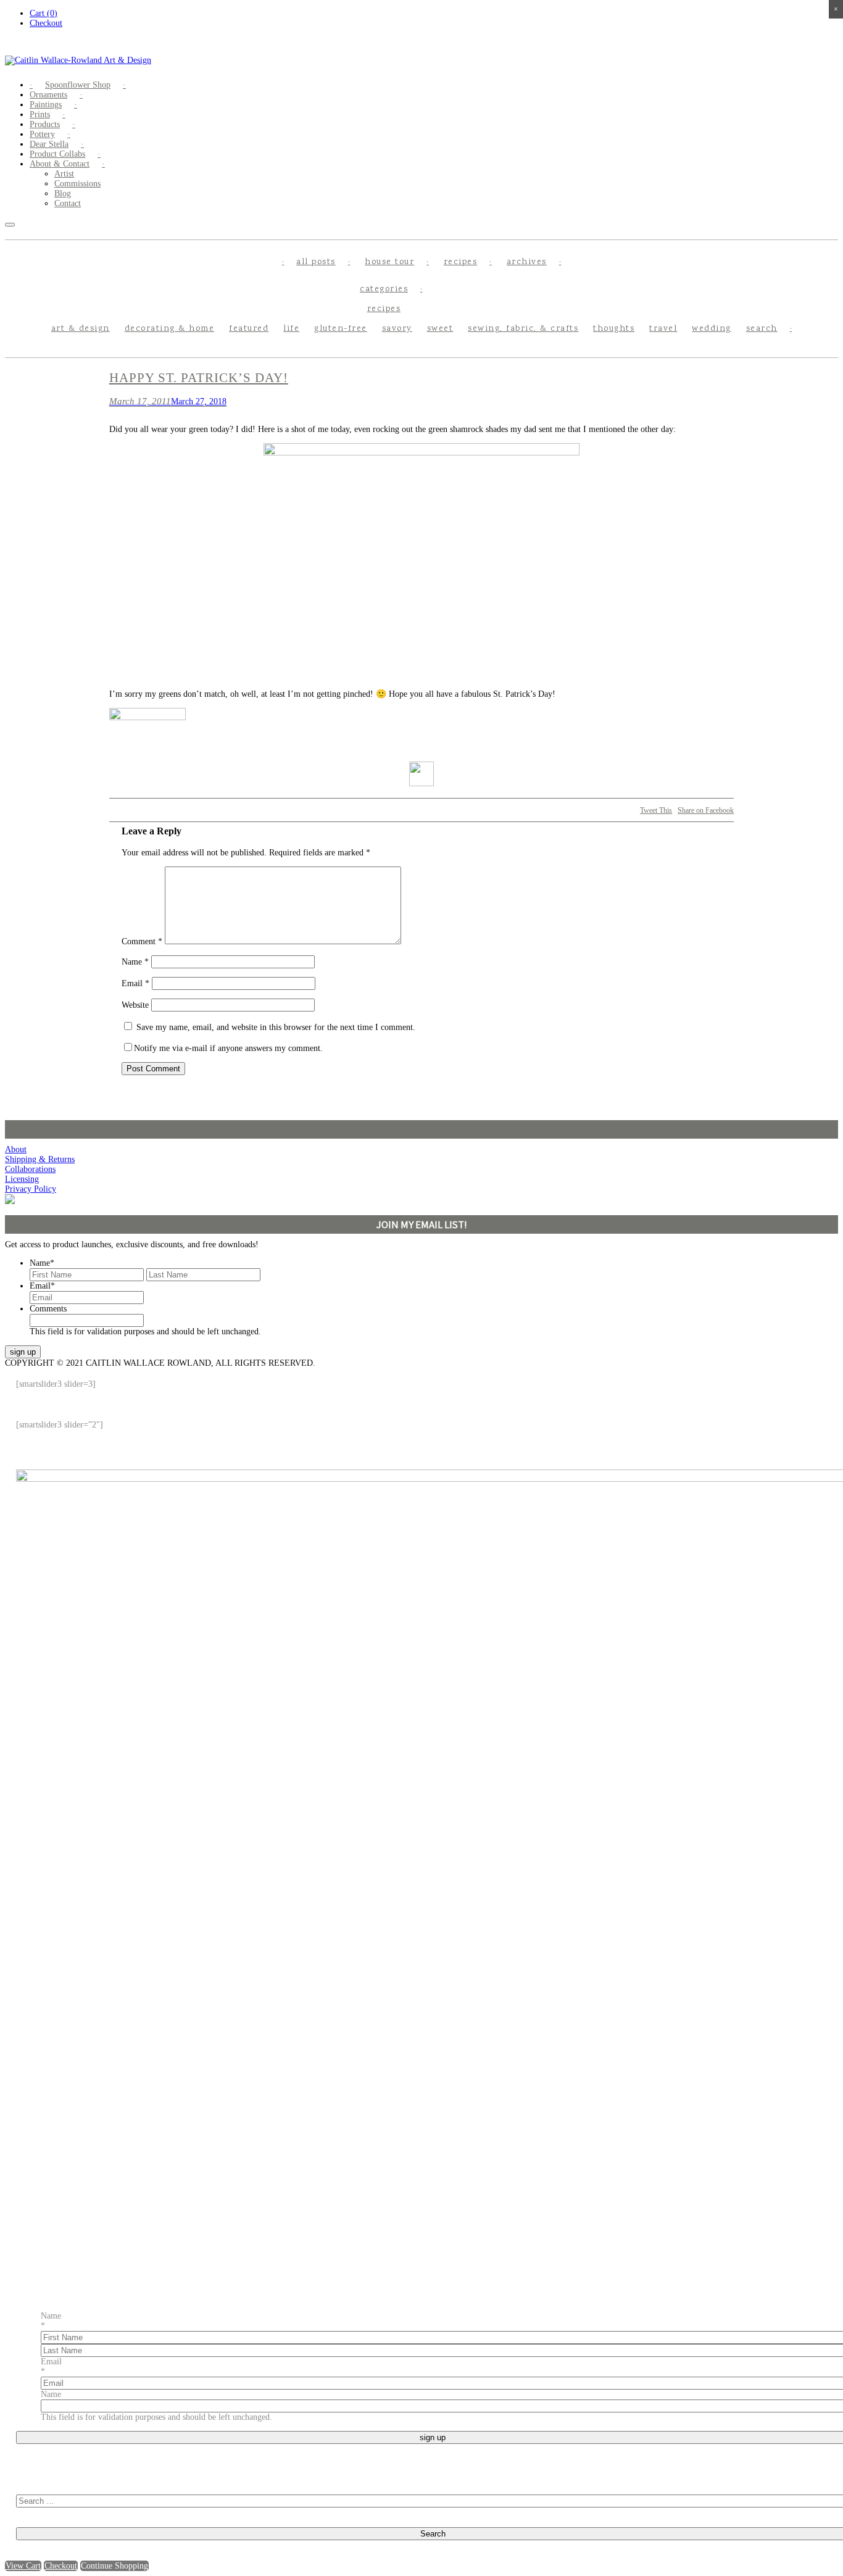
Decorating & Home (170, 329)
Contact (68, 203)
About (16, 1149)
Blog (63, 193)
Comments (48, 1309)
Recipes (461, 262)
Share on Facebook (706, 810)
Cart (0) (44, 13)
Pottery (42, 134)
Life (291, 329)
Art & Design (81, 329)
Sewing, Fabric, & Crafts (523, 329)
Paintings (46, 105)
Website (135, 1005)
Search (762, 329)
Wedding (712, 329)
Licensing (22, 1179)
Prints (40, 114)
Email (135, 983)
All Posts (316, 262)
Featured (249, 329)
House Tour (389, 262)
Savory (397, 329)
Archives (527, 262)
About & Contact (60, 164)
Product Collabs (57, 154)
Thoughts (614, 329)
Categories (384, 289)
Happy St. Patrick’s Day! (199, 378)
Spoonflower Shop (78, 85)
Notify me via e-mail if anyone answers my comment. (228, 1048)
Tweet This (656, 810)
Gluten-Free (341, 329)
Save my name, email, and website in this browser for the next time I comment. (276, 1027)
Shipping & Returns (40, 1159)
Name (135, 962)
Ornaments (48, 95)
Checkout (46, 23)
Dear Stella (49, 144)
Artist (64, 174)
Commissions (77, 184)
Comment (142, 941)
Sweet (440, 329)
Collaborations (30, 1169)
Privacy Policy (31, 1189)
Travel (663, 329)
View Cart (23, 2566)
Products (45, 124)
